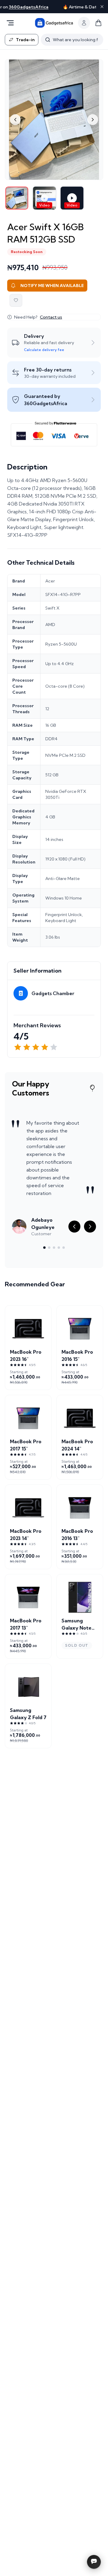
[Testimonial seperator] (44, 1248)
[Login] (84, 23)
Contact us (51, 317)
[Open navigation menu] (10, 23)
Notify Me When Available (52, 286)
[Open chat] (94, 2562)
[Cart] (98, 23)
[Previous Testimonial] (74, 1227)
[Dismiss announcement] (102, 7)
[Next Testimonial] (90, 1227)
